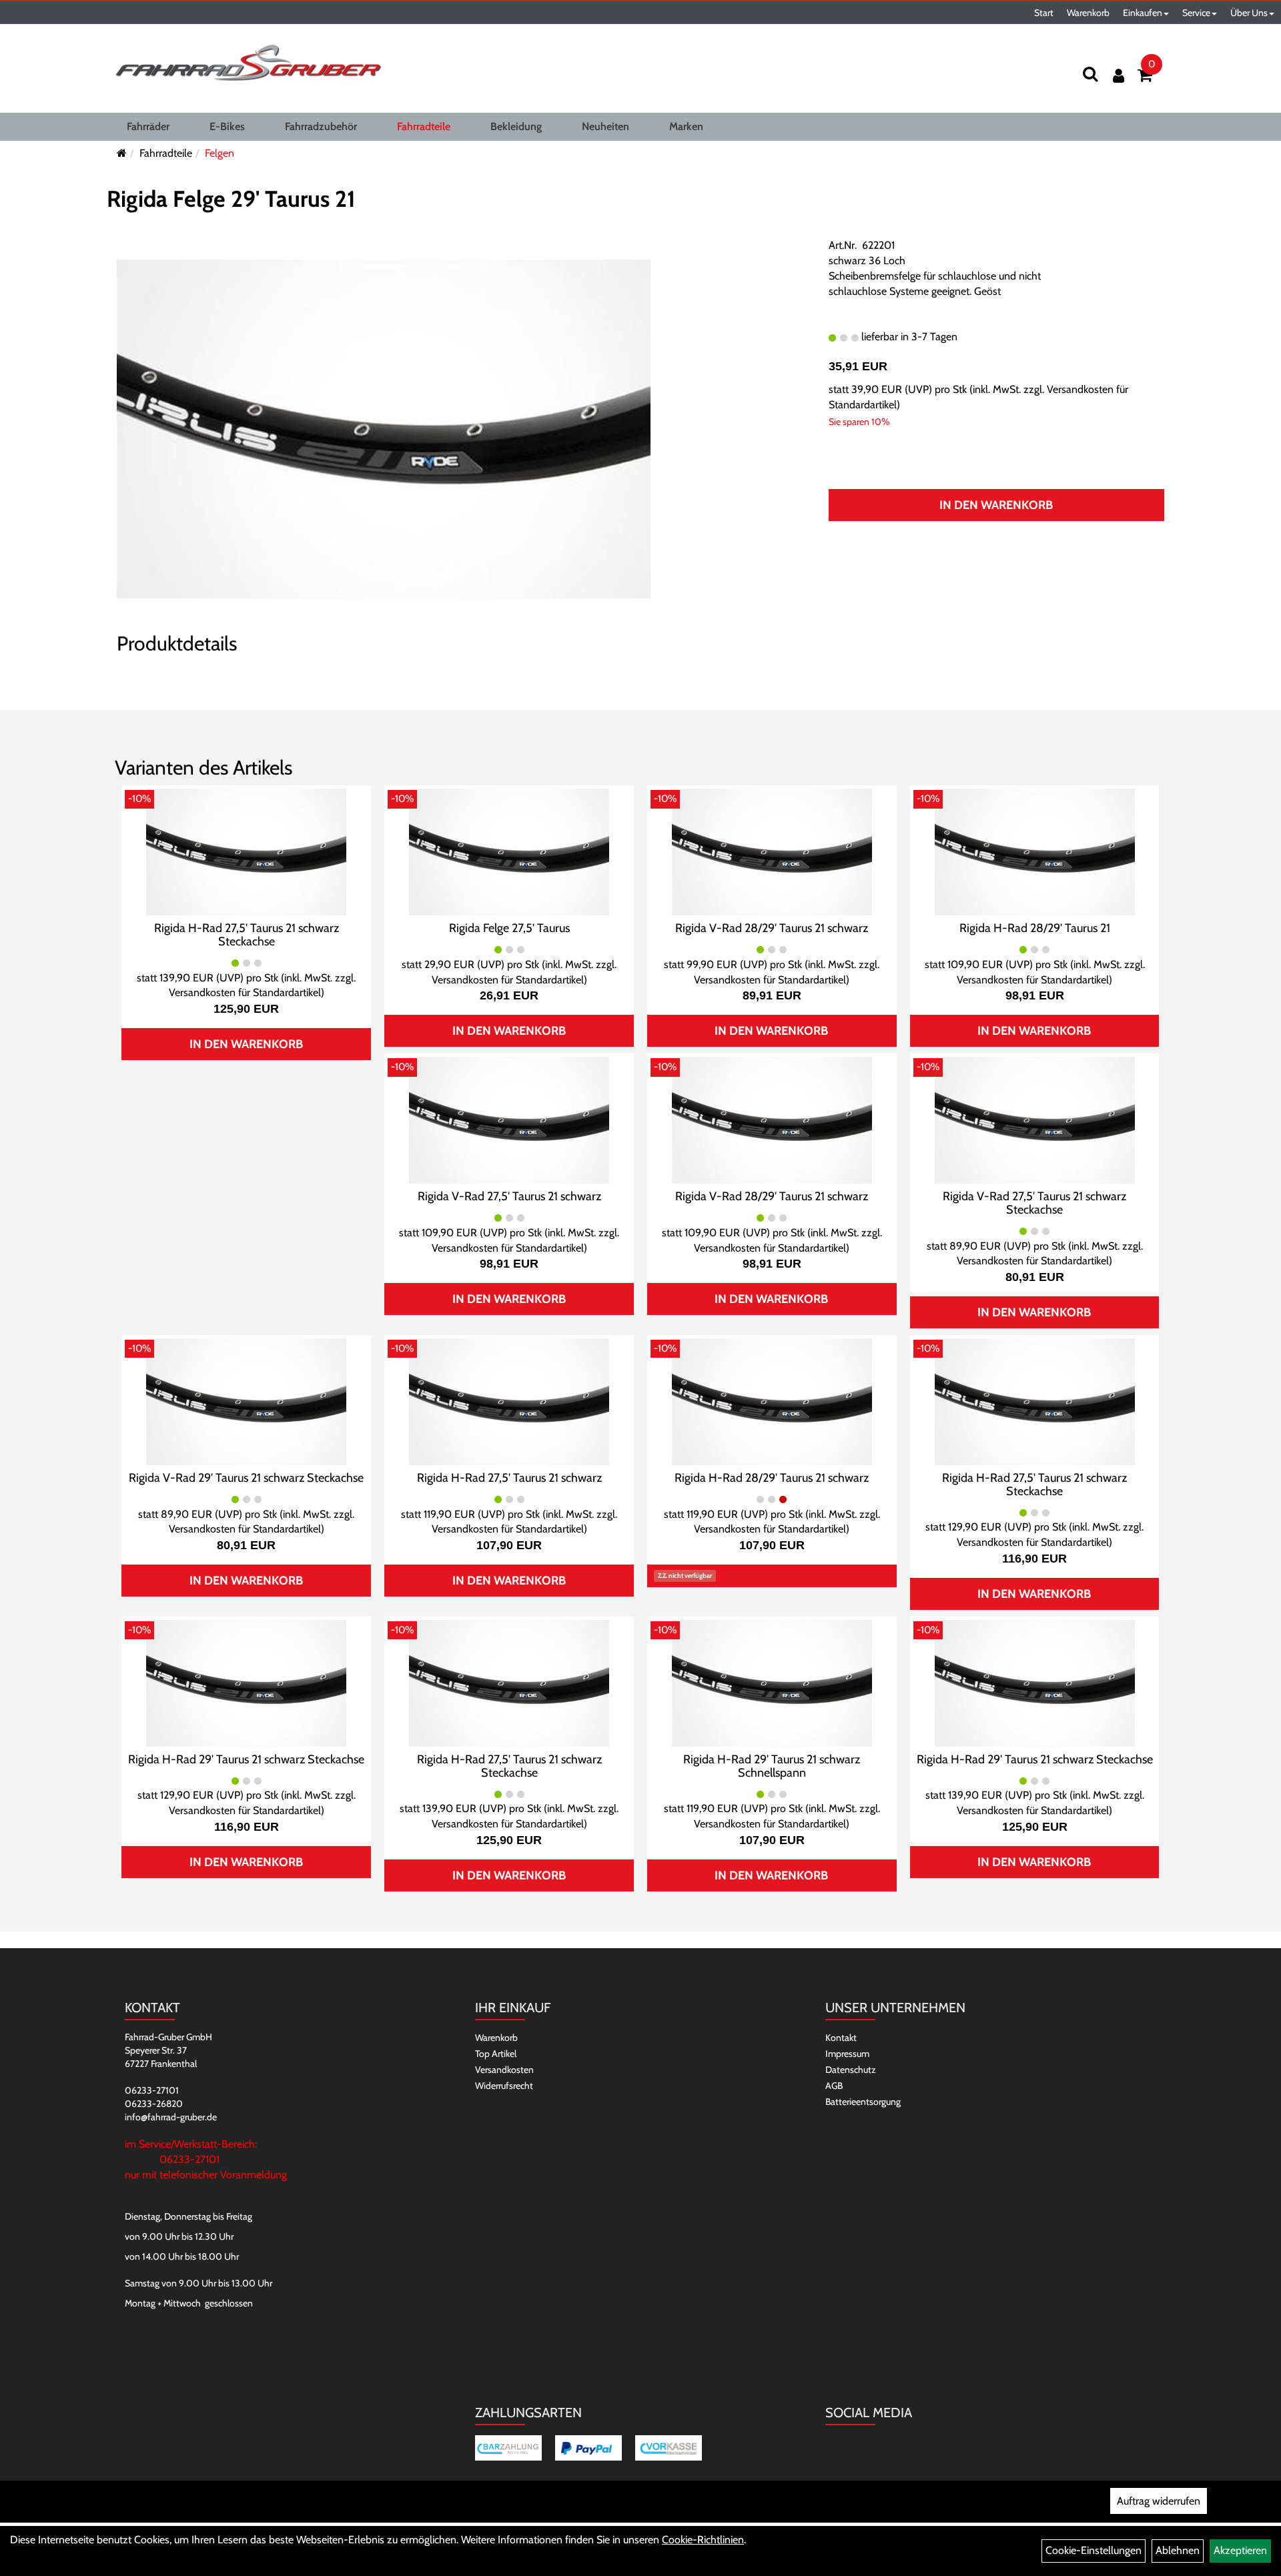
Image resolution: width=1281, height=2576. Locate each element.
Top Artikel (496, 2054)
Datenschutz (851, 2070)
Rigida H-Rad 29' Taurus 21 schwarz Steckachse (246, 1759)
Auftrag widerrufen (1159, 2501)
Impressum (847, 2054)
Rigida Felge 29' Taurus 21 (231, 199)
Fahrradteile (424, 126)
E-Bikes (227, 126)
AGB (834, 2086)
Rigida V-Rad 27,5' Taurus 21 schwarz (509, 1196)
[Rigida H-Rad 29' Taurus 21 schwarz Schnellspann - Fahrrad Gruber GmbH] (772, 1682)
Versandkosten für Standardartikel (245, 992)
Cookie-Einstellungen (1094, 2550)
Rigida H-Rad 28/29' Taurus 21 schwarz (772, 1478)
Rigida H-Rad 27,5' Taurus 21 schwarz (509, 1478)
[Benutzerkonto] (1119, 76)
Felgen (220, 153)
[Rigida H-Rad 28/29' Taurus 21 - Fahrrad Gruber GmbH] (1035, 851)
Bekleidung (516, 126)
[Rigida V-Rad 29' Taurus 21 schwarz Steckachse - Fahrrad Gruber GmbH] (246, 1401)
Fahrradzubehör (321, 126)
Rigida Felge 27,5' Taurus (509, 928)
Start (1044, 13)
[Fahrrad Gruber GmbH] (248, 63)
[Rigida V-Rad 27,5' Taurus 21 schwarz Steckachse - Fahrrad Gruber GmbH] (1035, 1119)
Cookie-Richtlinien (703, 2540)
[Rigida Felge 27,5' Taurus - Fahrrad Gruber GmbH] (509, 851)
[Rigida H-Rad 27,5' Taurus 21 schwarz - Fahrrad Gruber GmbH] (509, 1401)
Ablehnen (1178, 2550)
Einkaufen (1143, 13)
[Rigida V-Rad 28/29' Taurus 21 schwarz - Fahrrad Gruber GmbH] (772, 851)
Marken (686, 126)
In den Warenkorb (996, 505)
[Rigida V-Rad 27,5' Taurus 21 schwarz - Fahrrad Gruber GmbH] (509, 1119)
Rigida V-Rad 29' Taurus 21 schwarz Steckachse (246, 1478)
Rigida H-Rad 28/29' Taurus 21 (1035, 928)
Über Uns (1249, 13)
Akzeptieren (1240, 2550)
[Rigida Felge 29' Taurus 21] (384, 428)
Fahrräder (148, 126)
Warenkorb (1088, 13)
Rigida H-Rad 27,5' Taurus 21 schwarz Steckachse (247, 935)
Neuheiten (605, 126)
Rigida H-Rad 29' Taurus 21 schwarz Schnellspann (772, 1766)
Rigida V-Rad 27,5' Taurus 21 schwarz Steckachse (1034, 1203)
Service (1196, 13)
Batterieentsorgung (863, 2102)
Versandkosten (504, 2070)
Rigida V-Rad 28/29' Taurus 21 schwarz (772, 928)
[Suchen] (1090, 74)
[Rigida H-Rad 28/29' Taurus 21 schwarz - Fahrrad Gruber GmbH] (772, 1401)
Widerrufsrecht (504, 2086)
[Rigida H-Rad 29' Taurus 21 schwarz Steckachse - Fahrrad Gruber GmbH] (246, 1682)
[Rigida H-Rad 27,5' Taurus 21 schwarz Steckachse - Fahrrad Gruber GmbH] (246, 851)
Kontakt (841, 2038)
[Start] (122, 153)
